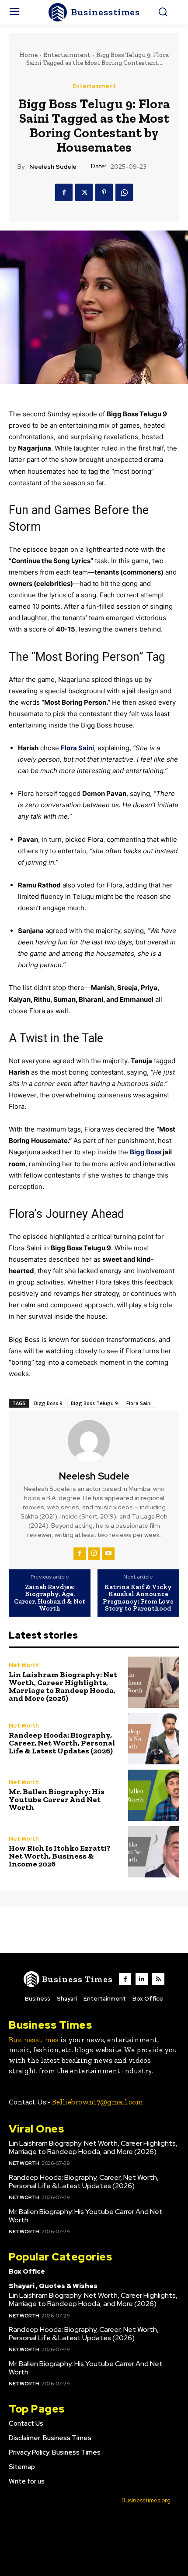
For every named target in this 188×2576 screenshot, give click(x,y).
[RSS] (158, 1979)
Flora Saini (77, 748)
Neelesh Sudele (53, 167)
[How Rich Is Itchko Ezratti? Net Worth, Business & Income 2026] (154, 1852)
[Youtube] (108, 1554)
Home (28, 55)
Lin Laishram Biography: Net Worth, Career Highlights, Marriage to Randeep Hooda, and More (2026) (63, 1686)
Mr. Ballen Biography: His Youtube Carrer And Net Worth (57, 1799)
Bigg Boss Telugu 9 (94, 1403)
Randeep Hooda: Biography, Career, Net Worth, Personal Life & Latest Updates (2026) (62, 1743)
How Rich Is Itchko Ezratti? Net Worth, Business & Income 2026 (60, 1856)
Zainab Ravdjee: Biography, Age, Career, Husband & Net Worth (50, 1598)
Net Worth (24, 1665)
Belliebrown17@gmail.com (97, 2102)
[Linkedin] (142, 1979)
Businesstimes (34, 2040)
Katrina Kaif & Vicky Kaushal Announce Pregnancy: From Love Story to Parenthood (138, 1598)
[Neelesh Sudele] (94, 1441)
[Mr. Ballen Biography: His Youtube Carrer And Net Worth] (154, 1795)
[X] (84, 192)
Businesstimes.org (146, 2500)
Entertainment (67, 55)
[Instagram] (94, 1554)
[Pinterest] (104, 192)
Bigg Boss (146, 1152)
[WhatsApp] (124, 192)
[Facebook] (64, 192)
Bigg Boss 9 (48, 1403)
